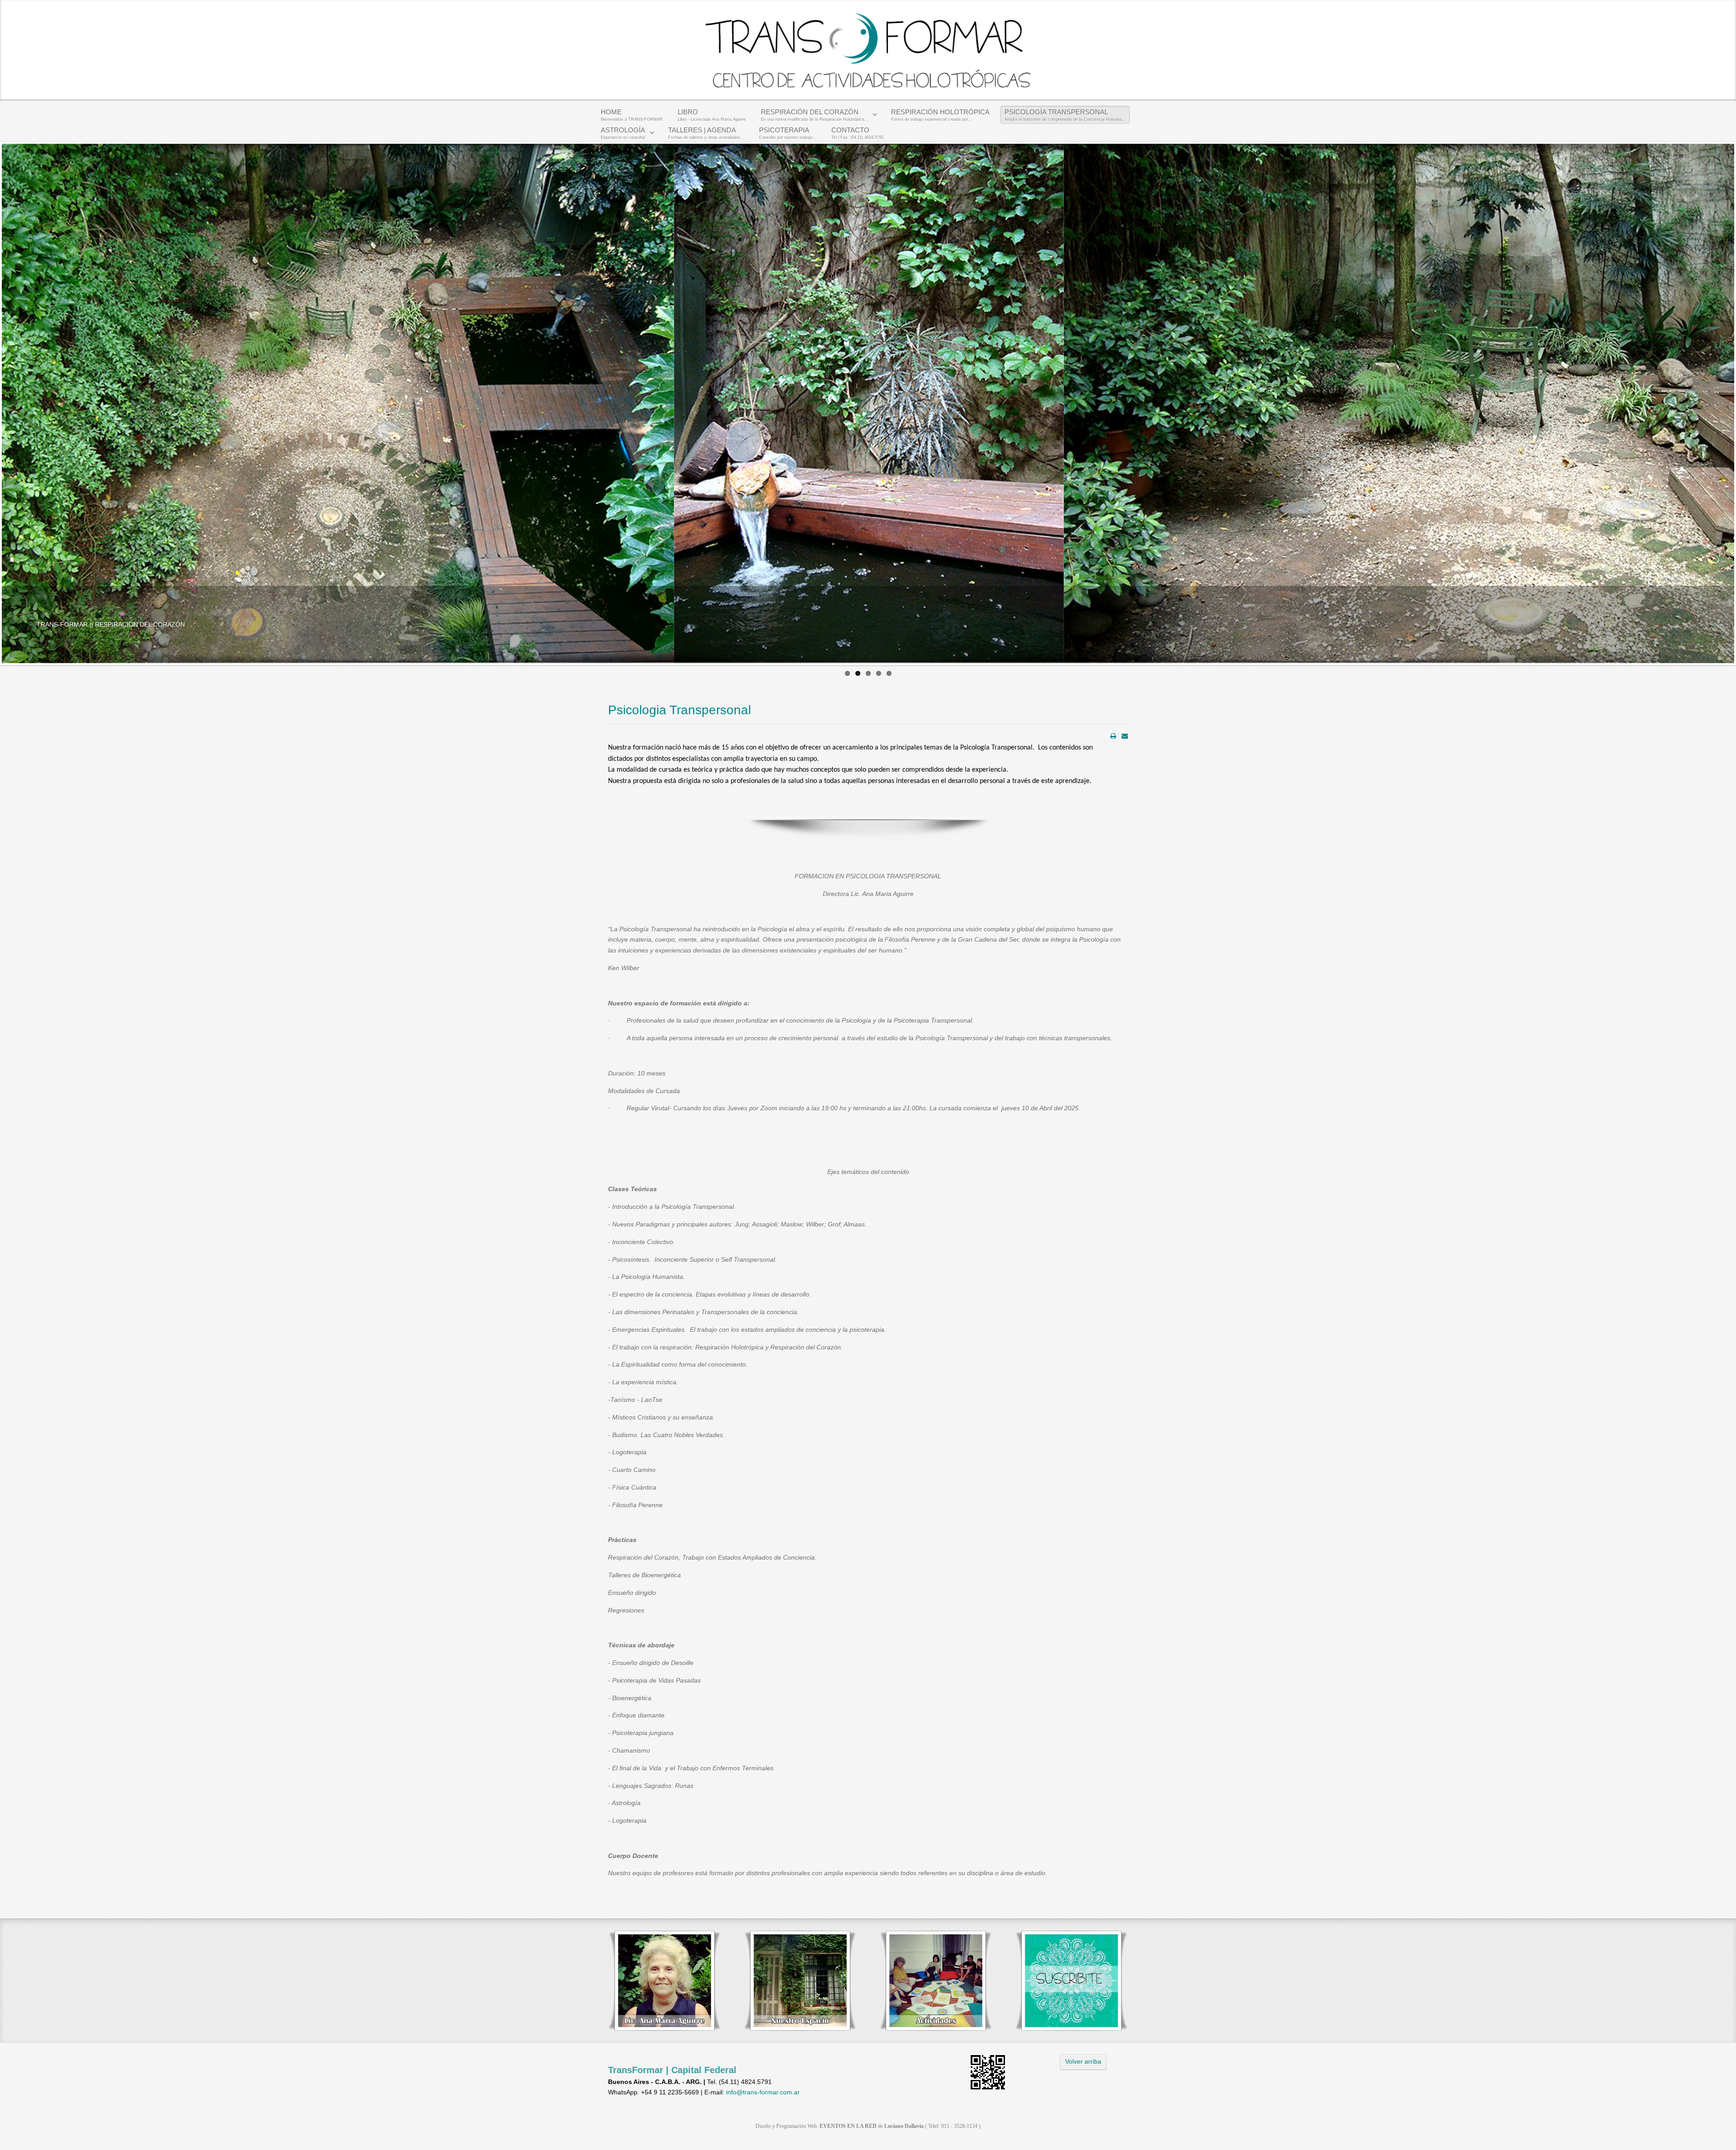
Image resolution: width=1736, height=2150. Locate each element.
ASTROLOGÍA (623, 133)
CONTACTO (858, 133)
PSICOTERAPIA (788, 133)
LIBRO (712, 115)
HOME (632, 115)
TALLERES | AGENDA (706, 133)
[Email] (1125, 736)
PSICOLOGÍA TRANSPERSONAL (1065, 115)
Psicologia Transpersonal (679, 710)
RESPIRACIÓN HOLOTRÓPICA (940, 115)
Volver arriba (1083, 2061)
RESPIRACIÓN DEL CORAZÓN (815, 115)
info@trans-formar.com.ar (763, 2092)
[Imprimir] (1113, 736)
